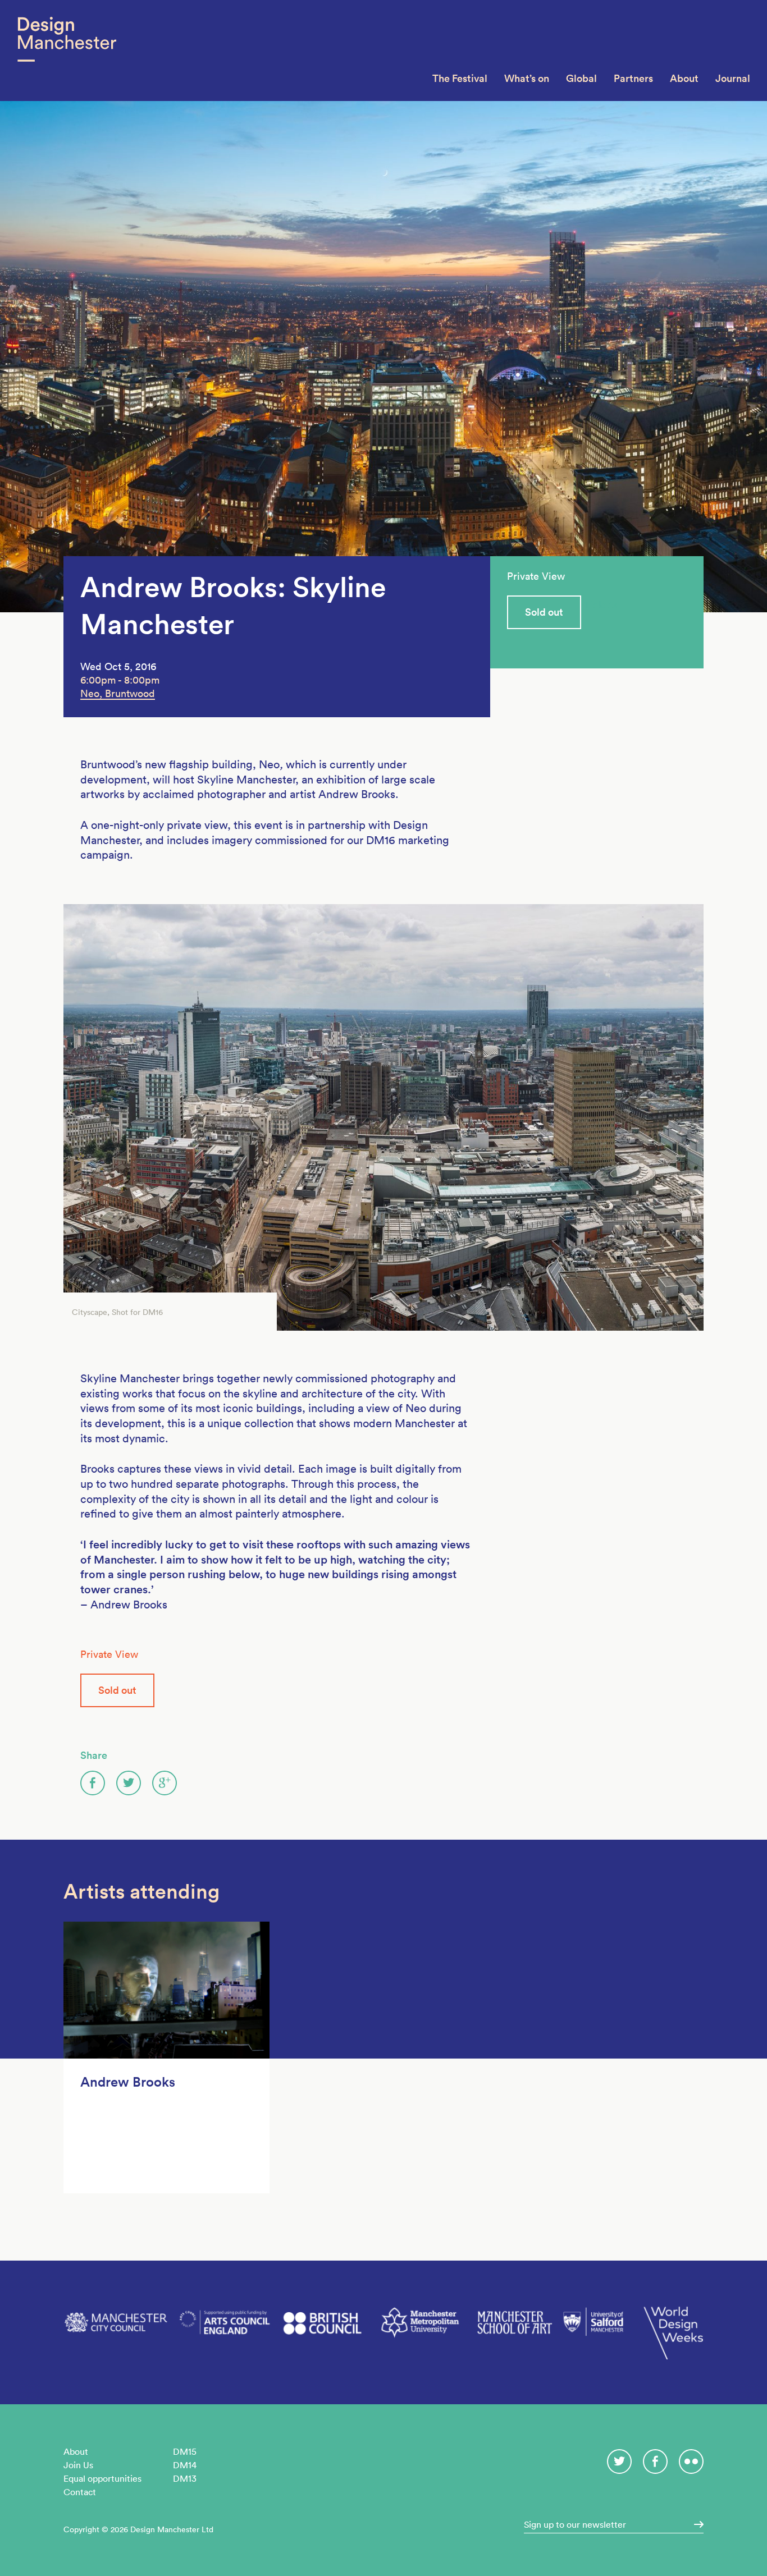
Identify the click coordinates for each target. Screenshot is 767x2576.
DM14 (185, 2465)
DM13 (185, 2478)
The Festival (460, 78)
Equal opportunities (102, 2478)
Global (581, 78)
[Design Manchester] (67, 51)
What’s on (527, 78)
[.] (695, 2524)
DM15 (185, 2451)
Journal (733, 78)
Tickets (601, 605)
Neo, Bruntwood (118, 693)
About (684, 78)
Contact (80, 2492)
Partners (633, 78)
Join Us (78, 2465)
